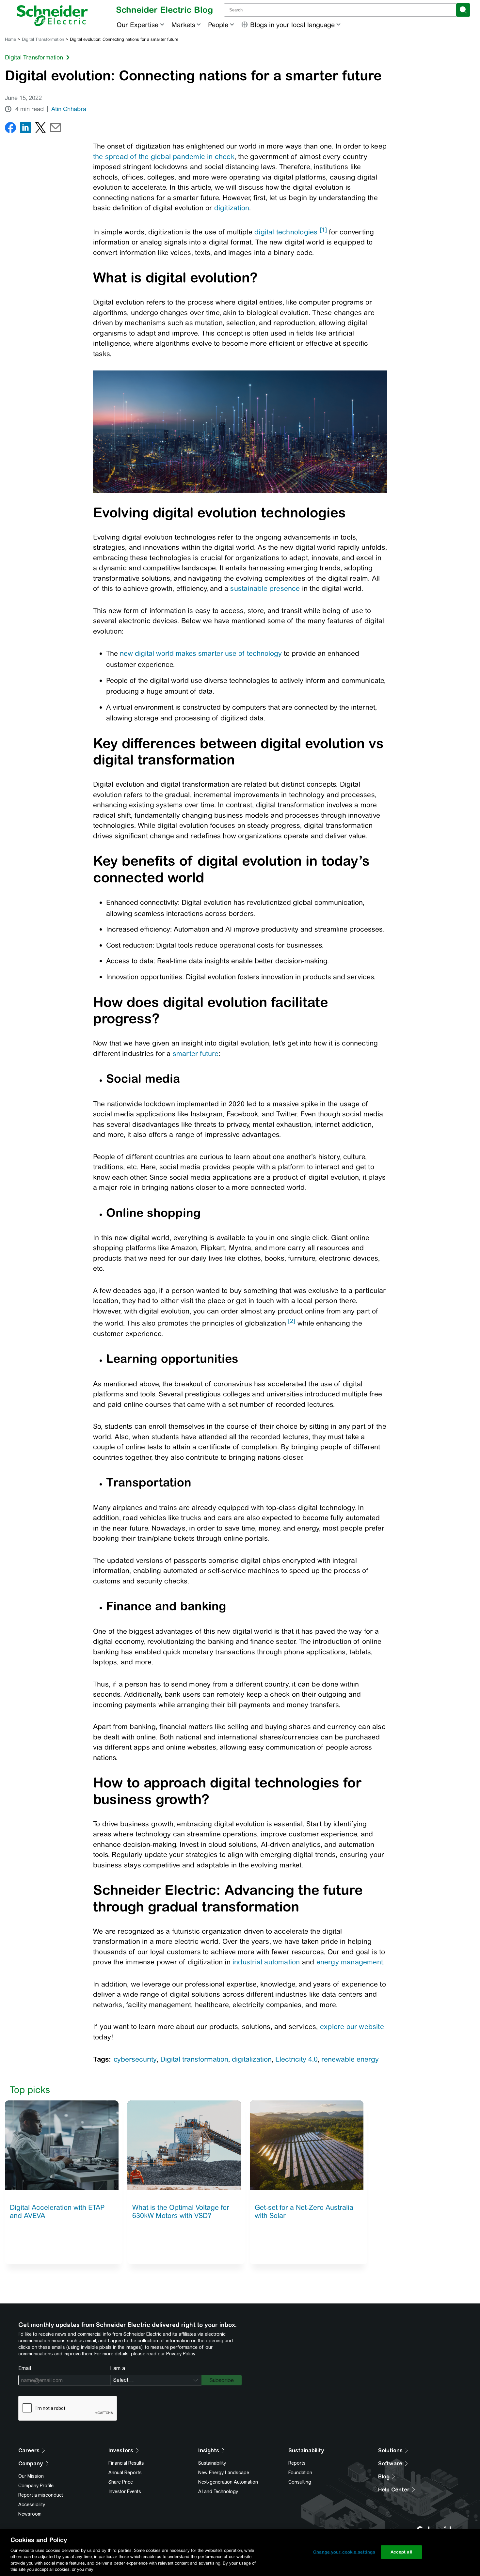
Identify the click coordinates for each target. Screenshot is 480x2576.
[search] (463, 10)
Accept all (401, 2552)
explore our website (352, 2026)
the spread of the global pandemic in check (164, 157)
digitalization (252, 2059)
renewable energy (350, 2059)
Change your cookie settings (344, 2552)
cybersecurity (135, 2059)
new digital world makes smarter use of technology (201, 653)
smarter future (196, 1053)
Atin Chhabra (69, 109)
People (218, 25)
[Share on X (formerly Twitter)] (40, 129)
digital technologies (286, 232)
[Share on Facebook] (10, 129)
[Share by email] (56, 129)
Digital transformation (194, 2059)
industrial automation (266, 1962)
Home (10, 39)
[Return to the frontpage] (52, 16)
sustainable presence (265, 588)
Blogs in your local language (292, 25)
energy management (350, 1962)
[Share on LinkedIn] (25, 129)
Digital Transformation (43, 39)
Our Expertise (137, 25)
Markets (183, 25)
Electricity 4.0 (296, 2059)
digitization (232, 208)
